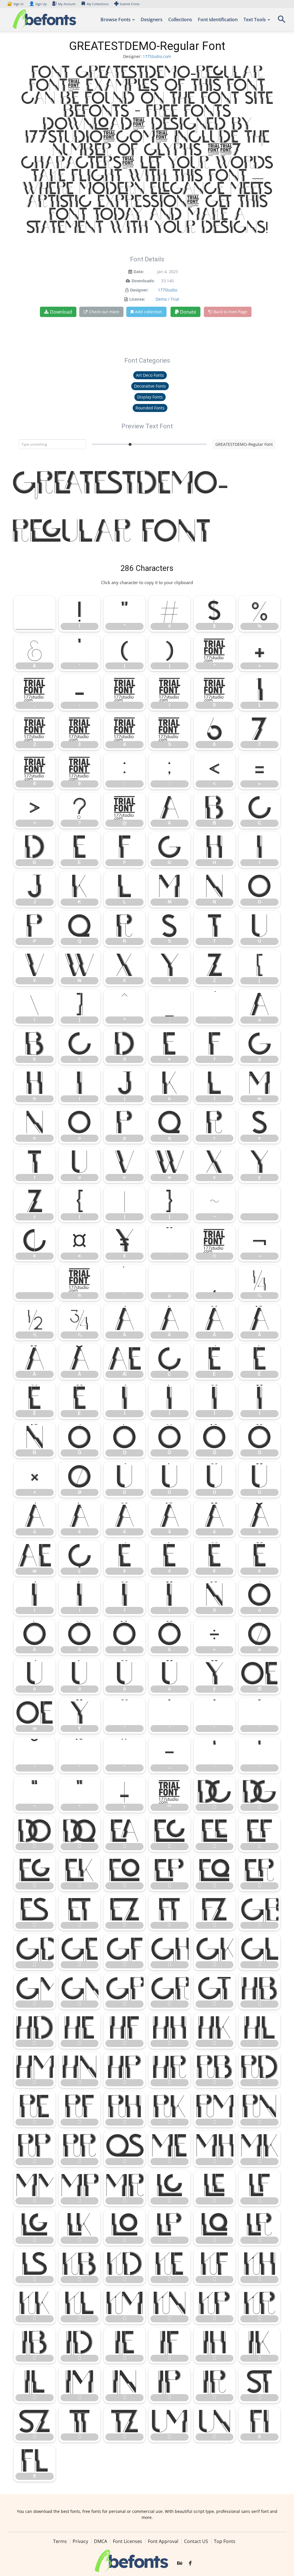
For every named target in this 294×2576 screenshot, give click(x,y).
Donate (187, 312)
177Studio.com (157, 56)
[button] (281, 21)
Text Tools (255, 20)
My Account (67, 4)
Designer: (139, 290)
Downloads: (143, 281)
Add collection (149, 312)
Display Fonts (150, 397)
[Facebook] (190, 2563)
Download (61, 312)
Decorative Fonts (150, 386)
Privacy (80, 2541)
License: (137, 299)
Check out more (104, 312)
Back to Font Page (230, 312)
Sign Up (38, 4)
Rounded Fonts (150, 408)
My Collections (98, 4)
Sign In (16, 4)
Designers (152, 20)
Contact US (196, 2541)
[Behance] (180, 2563)
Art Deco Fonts (150, 375)
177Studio (168, 290)
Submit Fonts (130, 4)
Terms (60, 2541)
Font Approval (163, 2541)
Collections (180, 20)
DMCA (100, 2541)
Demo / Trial (167, 299)
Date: (139, 272)
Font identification (218, 20)
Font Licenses (127, 2541)
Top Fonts (225, 2541)
